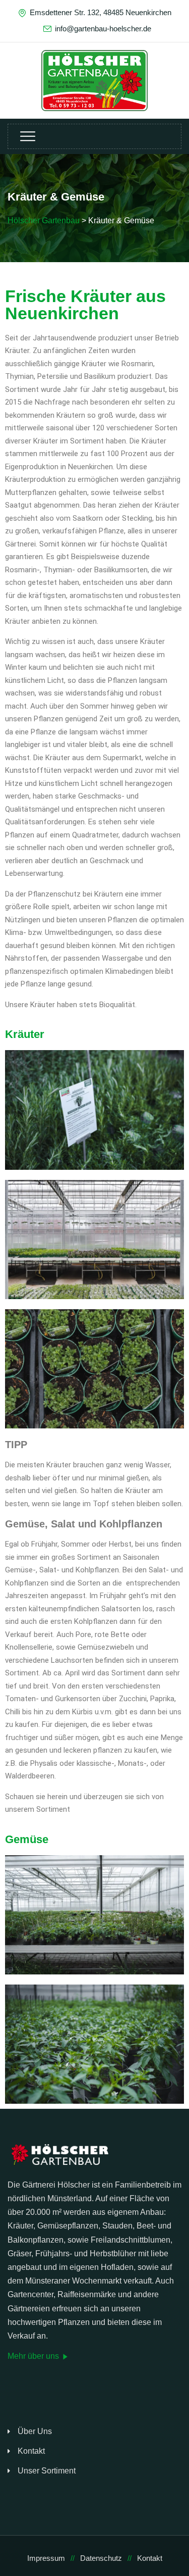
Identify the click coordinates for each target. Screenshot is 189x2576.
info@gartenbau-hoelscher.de (103, 29)
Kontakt (31, 2451)
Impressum (46, 2558)
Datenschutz (101, 2558)
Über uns (35, 2431)
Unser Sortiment (47, 2471)
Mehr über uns (34, 2356)
